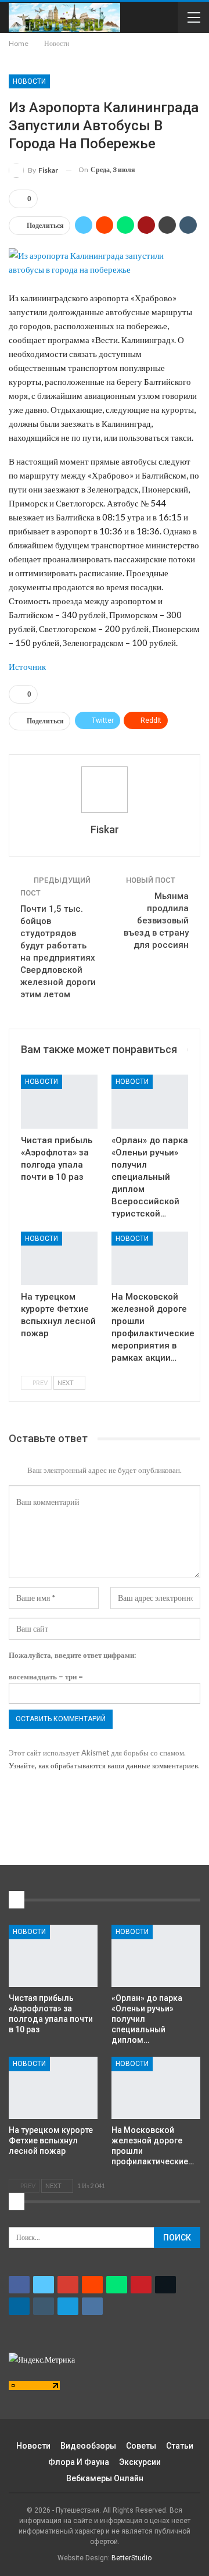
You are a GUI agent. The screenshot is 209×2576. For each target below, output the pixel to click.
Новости (29, 81)
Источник (27, 666)
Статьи (180, 2446)
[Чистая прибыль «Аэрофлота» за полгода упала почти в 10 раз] (59, 1101)
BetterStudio (131, 2558)
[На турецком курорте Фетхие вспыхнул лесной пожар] (59, 1258)
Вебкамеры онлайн (105, 2478)
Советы (141, 2446)
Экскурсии (140, 2462)
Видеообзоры (88, 2446)
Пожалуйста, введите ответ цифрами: (72, 1655)
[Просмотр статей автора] (105, 790)
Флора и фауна (79, 2462)
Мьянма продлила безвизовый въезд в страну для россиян (156, 920)
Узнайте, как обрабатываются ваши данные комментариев (103, 1765)
